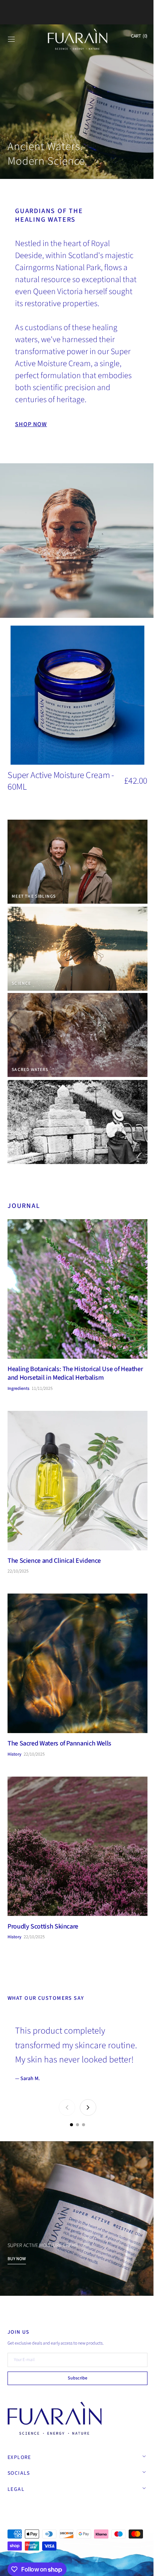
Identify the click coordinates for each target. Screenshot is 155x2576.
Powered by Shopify (84, 2513)
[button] (11, 39)
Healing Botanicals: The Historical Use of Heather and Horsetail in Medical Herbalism (67, 1362)
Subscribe (75, 2378)
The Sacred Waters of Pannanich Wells (59, 1721)
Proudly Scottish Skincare (43, 1898)
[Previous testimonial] (64, 2094)
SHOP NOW (31, 419)
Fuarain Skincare (40, 2513)
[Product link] (77, 706)
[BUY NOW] (75, 2202)
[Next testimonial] (85, 2094)
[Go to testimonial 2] (75, 2111)
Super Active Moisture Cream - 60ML (61, 775)
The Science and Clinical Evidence (54, 1544)
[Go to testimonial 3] (81, 2111)
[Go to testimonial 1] (69, 2111)
